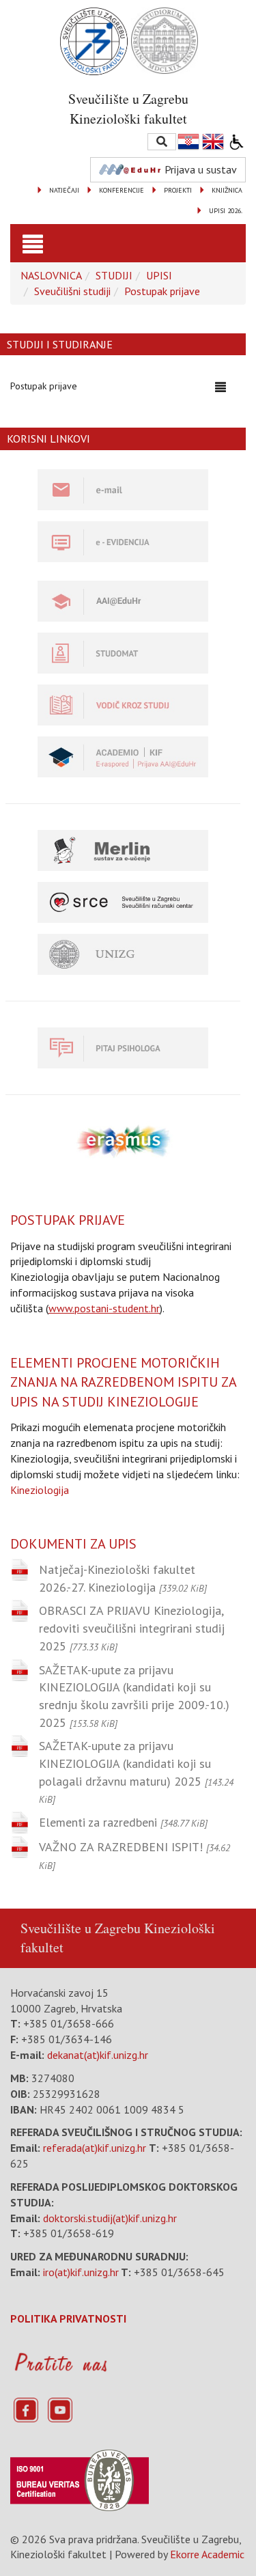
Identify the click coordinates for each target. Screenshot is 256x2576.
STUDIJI (114, 275)
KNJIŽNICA (227, 190)
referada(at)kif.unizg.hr (95, 2148)
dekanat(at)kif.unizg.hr (98, 2055)
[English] (214, 142)
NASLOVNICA (51, 275)
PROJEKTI (178, 190)
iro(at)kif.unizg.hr (81, 2272)
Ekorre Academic (207, 2554)
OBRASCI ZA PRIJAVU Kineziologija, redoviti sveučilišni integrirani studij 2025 (132, 1628)
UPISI (159, 275)
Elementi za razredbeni (123, 1822)
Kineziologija (40, 1490)
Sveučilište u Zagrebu (81, 1928)
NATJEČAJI (64, 190)
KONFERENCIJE (122, 190)
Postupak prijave (162, 291)
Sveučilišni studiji (72, 291)
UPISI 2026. (226, 211)
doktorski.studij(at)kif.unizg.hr (110, 2218)
